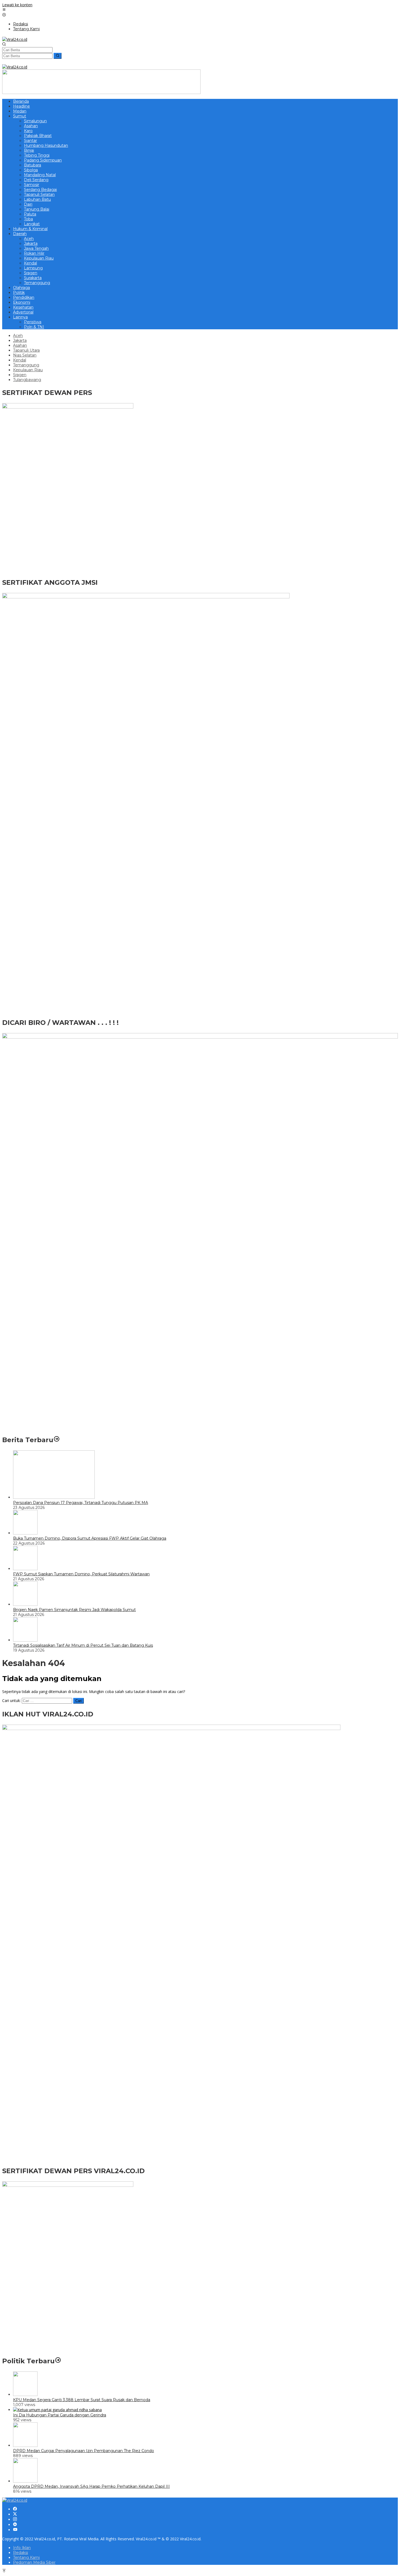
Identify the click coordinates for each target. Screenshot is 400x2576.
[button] (58, 56)
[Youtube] (15, 2530)
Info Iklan (22, 2548)
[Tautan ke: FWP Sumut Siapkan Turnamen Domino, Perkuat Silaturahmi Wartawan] (25, 1569)
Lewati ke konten (17, 5)
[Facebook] (15, 2509)
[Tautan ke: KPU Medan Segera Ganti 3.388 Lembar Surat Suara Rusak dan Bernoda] (25, 2394)
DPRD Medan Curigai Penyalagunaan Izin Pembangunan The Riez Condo (84, 2451)
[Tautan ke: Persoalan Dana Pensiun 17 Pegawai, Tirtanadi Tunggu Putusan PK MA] (54, 1497)
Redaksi (21, 2553)
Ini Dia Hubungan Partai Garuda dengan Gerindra (60, 2415)
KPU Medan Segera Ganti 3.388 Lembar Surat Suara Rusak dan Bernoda (82, 2400)
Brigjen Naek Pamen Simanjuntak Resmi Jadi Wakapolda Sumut (74, 1610)
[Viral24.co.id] (15, 39)
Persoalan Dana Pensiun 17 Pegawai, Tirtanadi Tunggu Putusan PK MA (81, 1503)
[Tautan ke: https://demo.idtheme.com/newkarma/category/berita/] (57, 1440)
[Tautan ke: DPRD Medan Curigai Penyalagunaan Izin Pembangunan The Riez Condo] (25, 2445)
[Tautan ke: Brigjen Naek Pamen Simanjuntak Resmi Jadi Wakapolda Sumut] (25, 1604)
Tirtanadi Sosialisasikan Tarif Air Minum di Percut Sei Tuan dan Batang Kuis (83, 1645)
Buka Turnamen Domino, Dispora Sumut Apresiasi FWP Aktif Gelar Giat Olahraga (90, 1538)
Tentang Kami (26, 2557)
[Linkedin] (15, 2525)
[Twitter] (15, 2514)
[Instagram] (15, 2519)
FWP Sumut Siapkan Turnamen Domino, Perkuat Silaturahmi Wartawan (81, 1574)
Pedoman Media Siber (34, 2562)
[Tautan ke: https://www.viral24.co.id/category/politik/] (58, 2361)
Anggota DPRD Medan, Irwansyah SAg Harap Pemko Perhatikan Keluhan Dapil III (91, 2486)
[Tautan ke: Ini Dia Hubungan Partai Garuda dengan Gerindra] (57, 2410)
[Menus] (4, 10)
